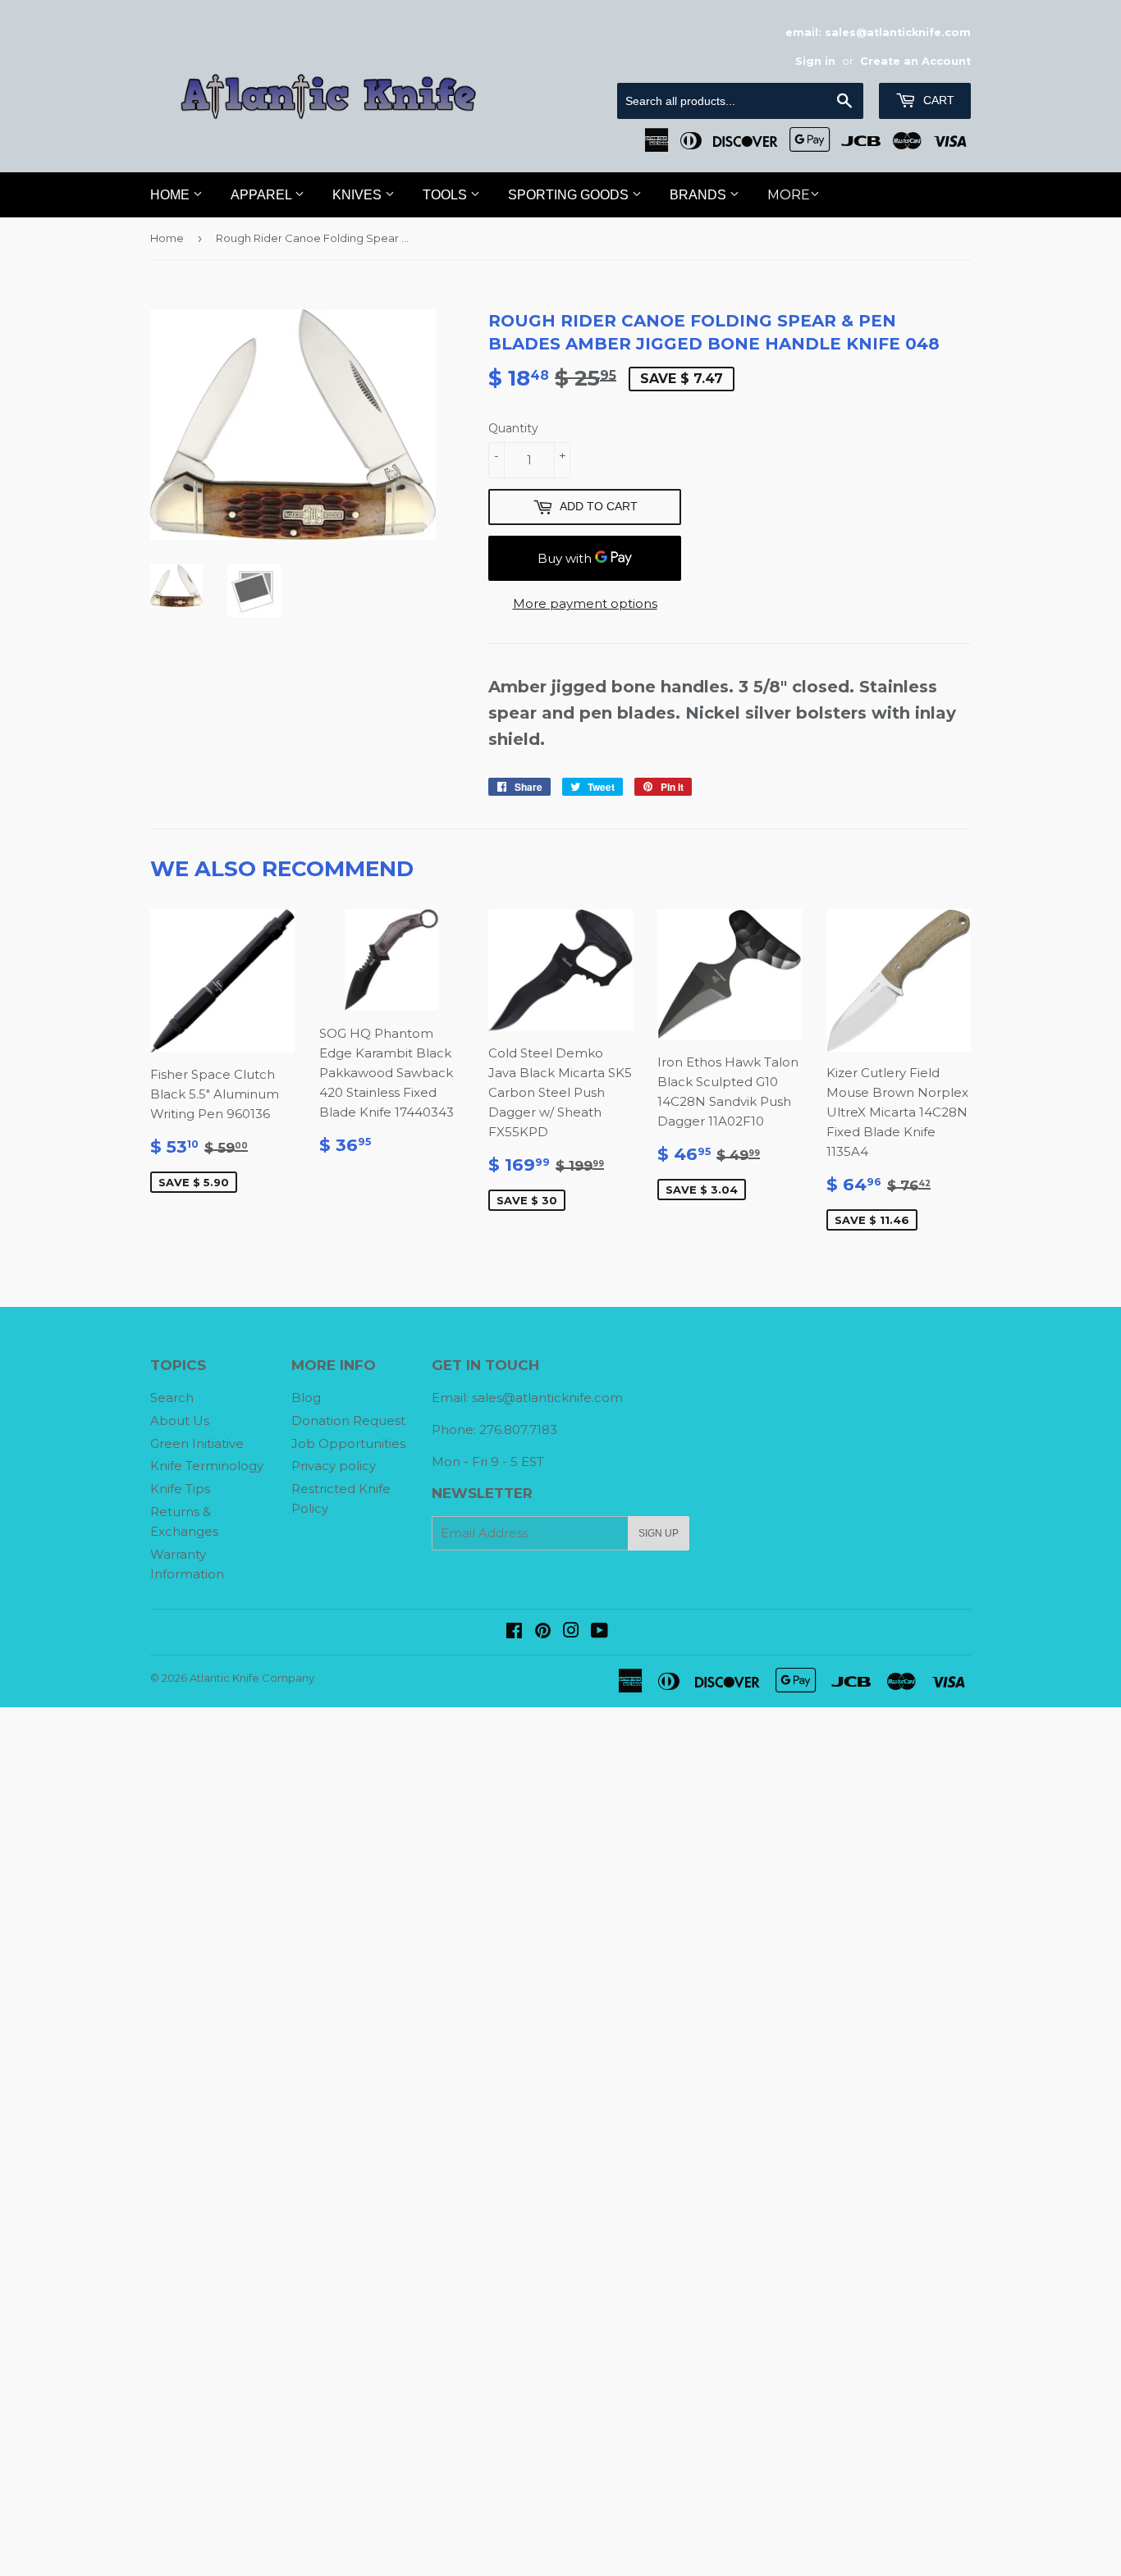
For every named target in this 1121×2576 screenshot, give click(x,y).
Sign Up (659, 1533)
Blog (306, 1398)
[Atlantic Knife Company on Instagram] (571, 1632)
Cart (937, 100)
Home (172, 195)
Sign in (815, 61)
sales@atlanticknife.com (547, 1398)
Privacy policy (334, 1466)
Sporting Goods (570, 195)
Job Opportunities (348, 1443)
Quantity (513, 428)
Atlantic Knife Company (252, 1678)
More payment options (585, 603)
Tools (446, 195)
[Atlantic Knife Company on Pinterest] (543, 1632)
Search (172, 1398)
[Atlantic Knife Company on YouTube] (599, 1632)
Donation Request (348, 1420)
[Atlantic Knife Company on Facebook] (514, 1632)
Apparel (263, 195)
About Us (180, 1420)
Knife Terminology (207, 1466)
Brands (700, 195)
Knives (359, 195)
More (789, 195)
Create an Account (915, 61)
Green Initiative (197, 1443)
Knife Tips (180, 1489)
